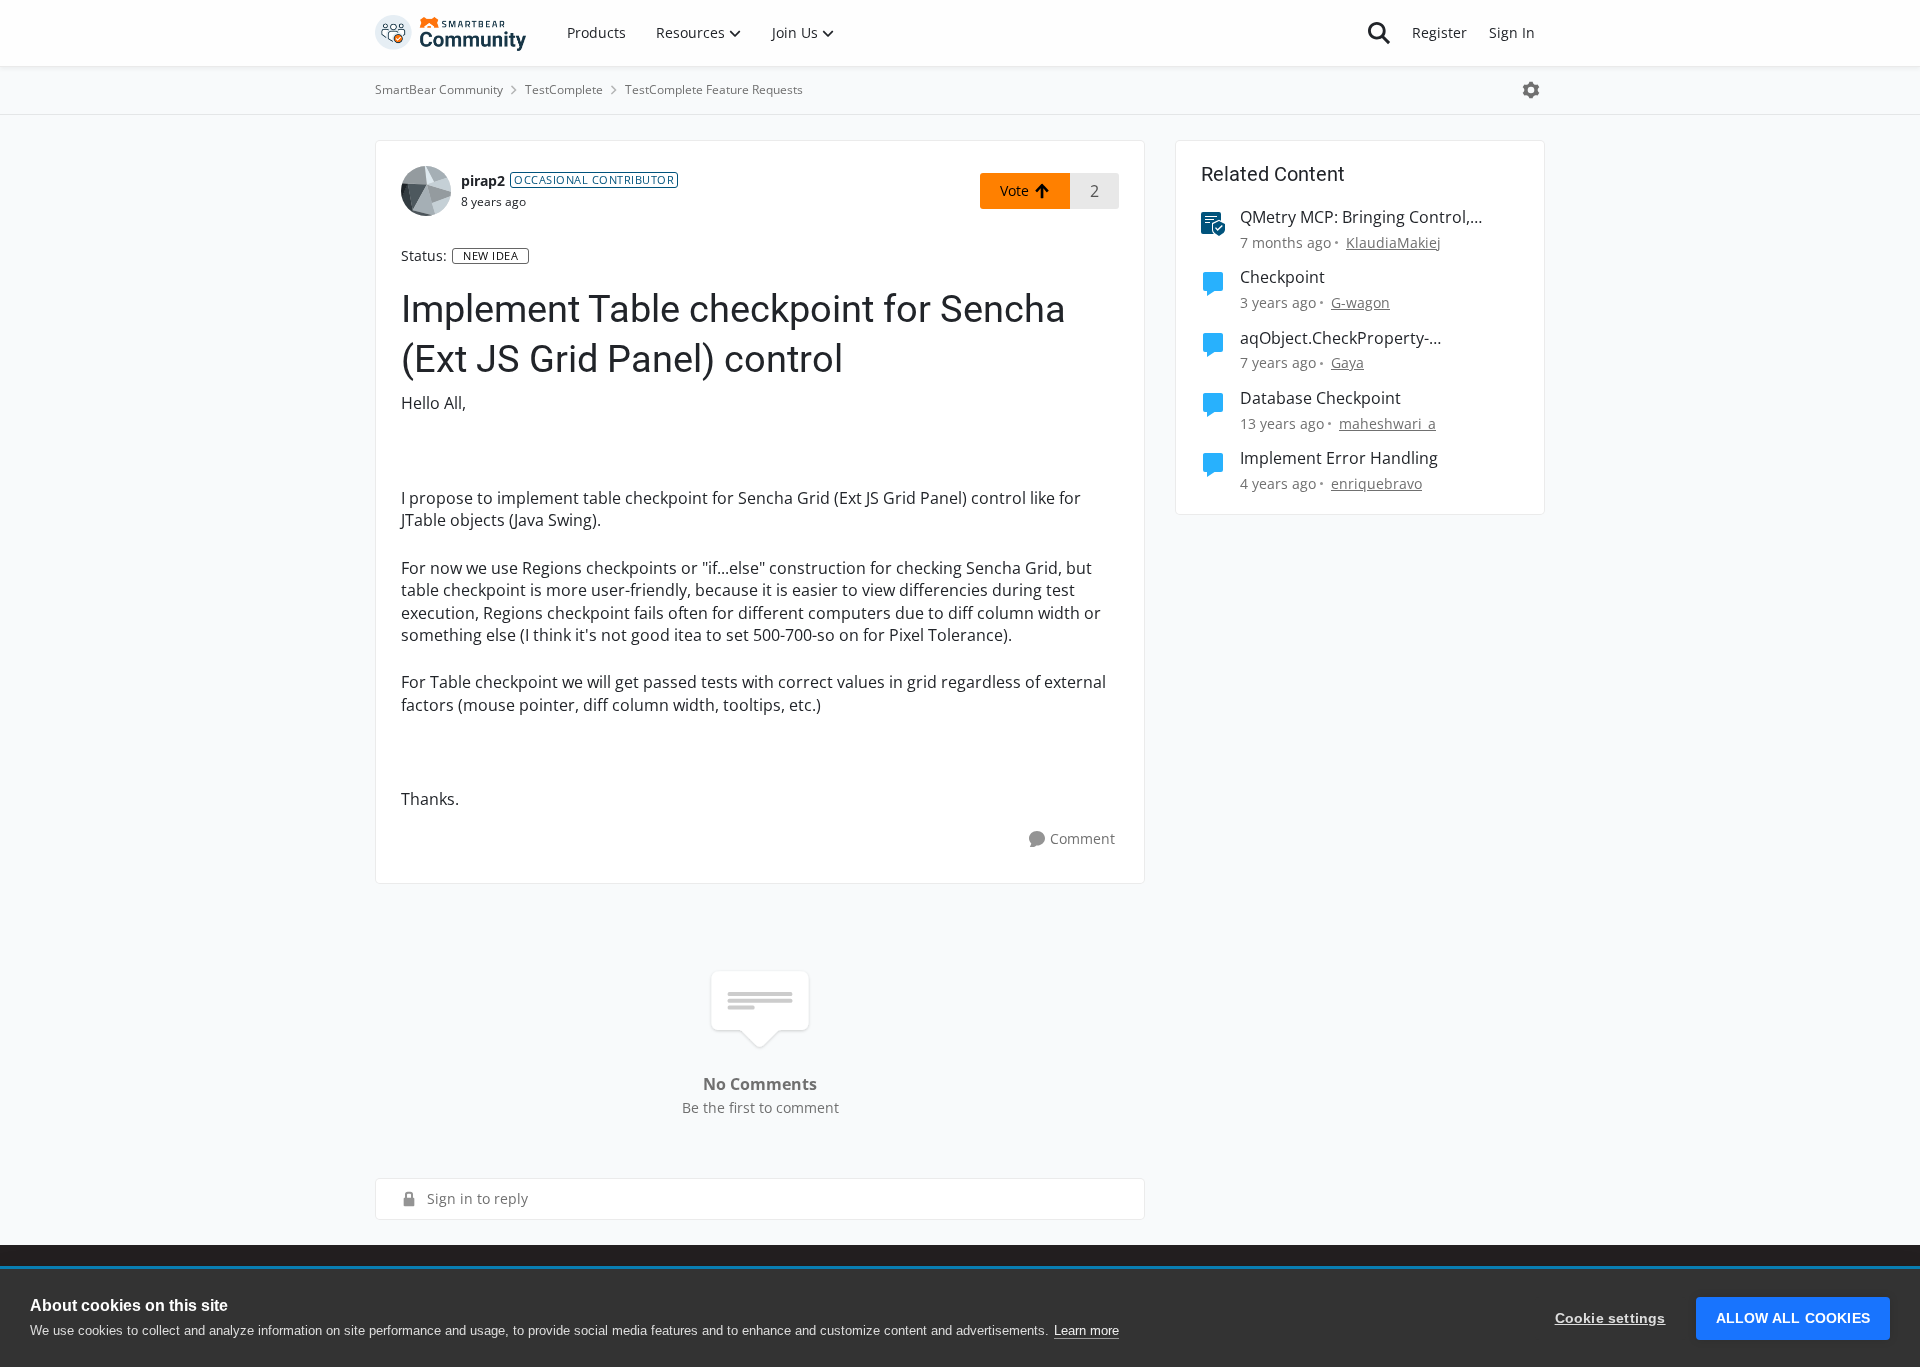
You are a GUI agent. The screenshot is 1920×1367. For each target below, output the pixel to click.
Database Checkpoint (1320, 398)
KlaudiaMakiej (1393, 242)
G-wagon (1360, 302)
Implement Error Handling (1339, 458)
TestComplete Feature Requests (714, 89)
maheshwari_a (1387, 423)
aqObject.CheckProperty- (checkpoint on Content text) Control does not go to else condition (1378, 338)
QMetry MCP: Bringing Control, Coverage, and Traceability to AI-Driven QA (1361, 217)
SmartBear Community (439, 89)
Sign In (1512, 32)
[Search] (1379, 33)
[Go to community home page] (451, 33)
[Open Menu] (1531, 90)
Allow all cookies (1793, 1318)
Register (1439, 32)
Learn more (1086, 1330)
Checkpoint (1282, 277)
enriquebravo (1376, 483)
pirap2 (483, 180)
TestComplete (564, 89)
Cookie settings (1610, 1318)
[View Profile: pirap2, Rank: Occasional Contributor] (426, 191)
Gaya (1347, 362)
